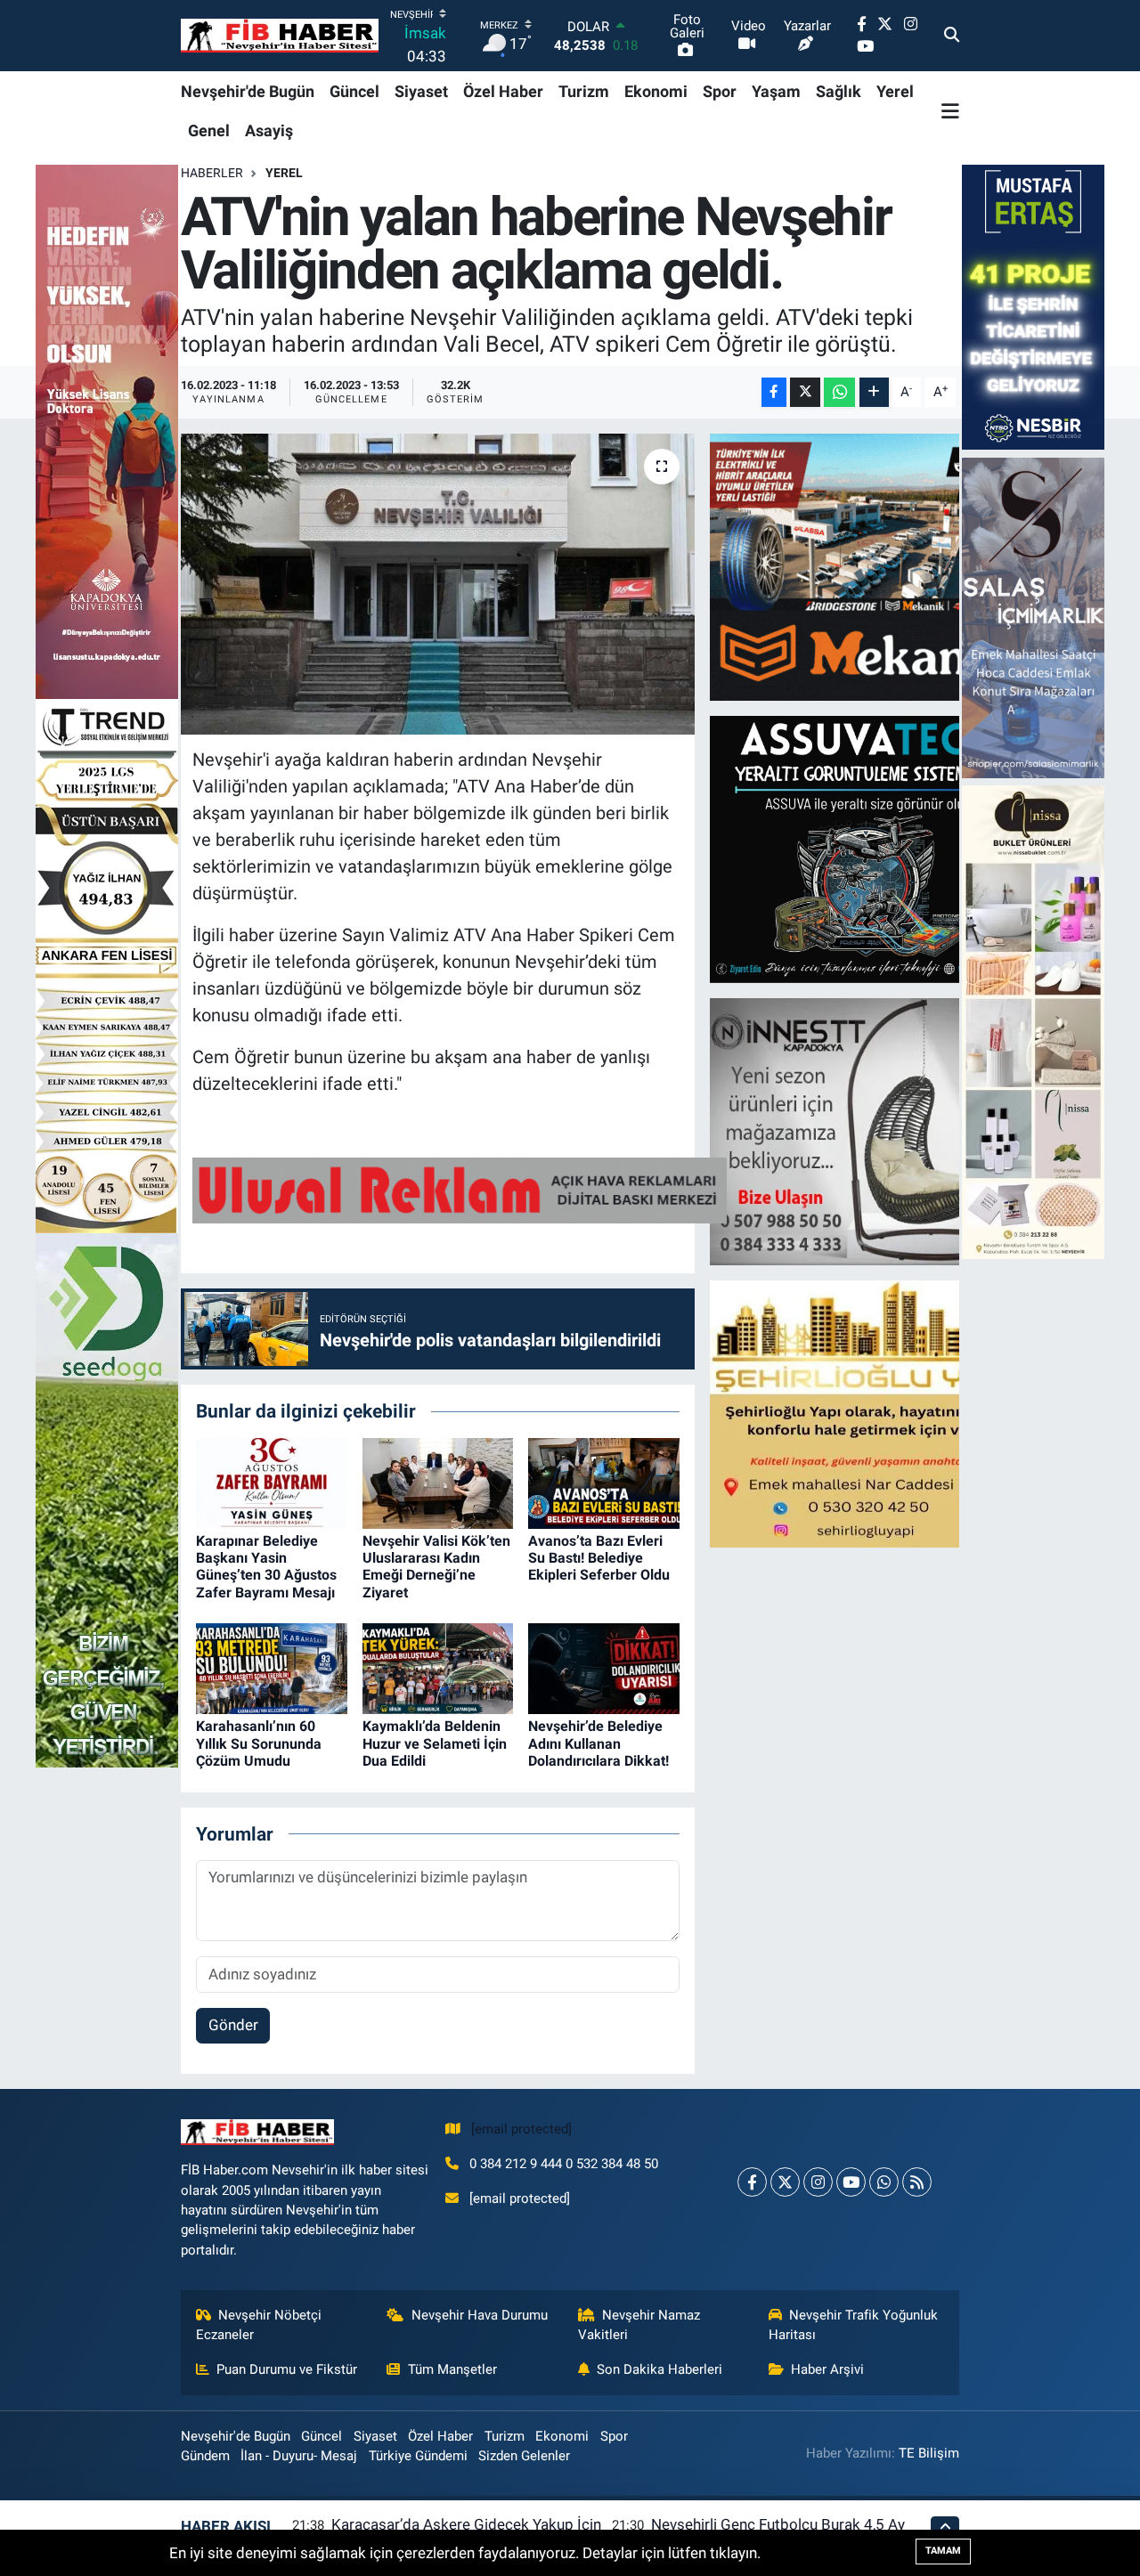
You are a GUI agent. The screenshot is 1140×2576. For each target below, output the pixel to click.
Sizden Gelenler (524, 2456)
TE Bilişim (929, 2453)
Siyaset (421, 91)
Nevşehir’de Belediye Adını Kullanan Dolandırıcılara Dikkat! (598, 1743)
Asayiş (269, 130)
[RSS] (917, 2182)
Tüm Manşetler (452, 2369)
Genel (209, 130)
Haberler (212, 173)
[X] (785, 2182)
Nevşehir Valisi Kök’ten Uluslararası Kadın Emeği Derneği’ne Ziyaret (436, 1567)
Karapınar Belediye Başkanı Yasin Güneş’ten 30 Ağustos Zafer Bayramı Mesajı (266, 1567)
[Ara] (952, 36)
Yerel (895, 91)
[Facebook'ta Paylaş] (774, 392)
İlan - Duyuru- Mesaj (299, 2456)
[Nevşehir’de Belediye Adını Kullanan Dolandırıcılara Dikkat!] (604, 1668)
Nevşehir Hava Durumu (480, 2315)
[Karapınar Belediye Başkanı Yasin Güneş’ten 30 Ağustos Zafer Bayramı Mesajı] (272, 1482)
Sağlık (839, 91)
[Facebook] (752, 2182)
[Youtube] (851, 2182)
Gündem (205, 2456)
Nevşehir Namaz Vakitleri (639, 2325)
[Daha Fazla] (874, 392)
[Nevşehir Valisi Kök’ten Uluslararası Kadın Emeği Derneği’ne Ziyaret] (438, 1482)
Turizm (584, 91)
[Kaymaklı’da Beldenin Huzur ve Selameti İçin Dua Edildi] (438, 1668)
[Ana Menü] (950, 110)
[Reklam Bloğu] (866, 565)
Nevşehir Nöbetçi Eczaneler (259, 2325)
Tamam (943, 2551)
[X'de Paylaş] (805, 392)
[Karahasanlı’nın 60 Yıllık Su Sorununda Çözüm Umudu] (272, 1668)
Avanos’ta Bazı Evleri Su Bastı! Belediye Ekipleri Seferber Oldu (599, 1558)
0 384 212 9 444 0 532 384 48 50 (564, 2164)
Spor (720, 91)
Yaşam (776, 91)
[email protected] (521, 2129)
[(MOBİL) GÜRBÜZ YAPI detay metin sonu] (460, 1189)
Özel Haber (503, 91)
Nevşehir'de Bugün (248, 91)
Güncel (354, 91)
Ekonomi (656, 91)
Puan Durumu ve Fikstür (287, 2369)
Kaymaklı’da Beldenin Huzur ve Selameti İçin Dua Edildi (435, 1743)
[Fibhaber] (280, 36)
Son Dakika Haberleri (660, 2369)
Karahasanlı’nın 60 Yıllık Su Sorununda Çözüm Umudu (259, 1743)
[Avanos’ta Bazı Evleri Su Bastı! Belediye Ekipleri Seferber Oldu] (604, 1482)
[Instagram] (818, 2182)
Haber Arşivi (827, 2369)
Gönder (233, 2025)
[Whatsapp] (884, 2182)
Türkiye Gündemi (418, 2456)
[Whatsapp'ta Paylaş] (839, 392)
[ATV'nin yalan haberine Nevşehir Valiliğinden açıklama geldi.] (438, 584)
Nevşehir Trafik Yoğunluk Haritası (854, 2325)
